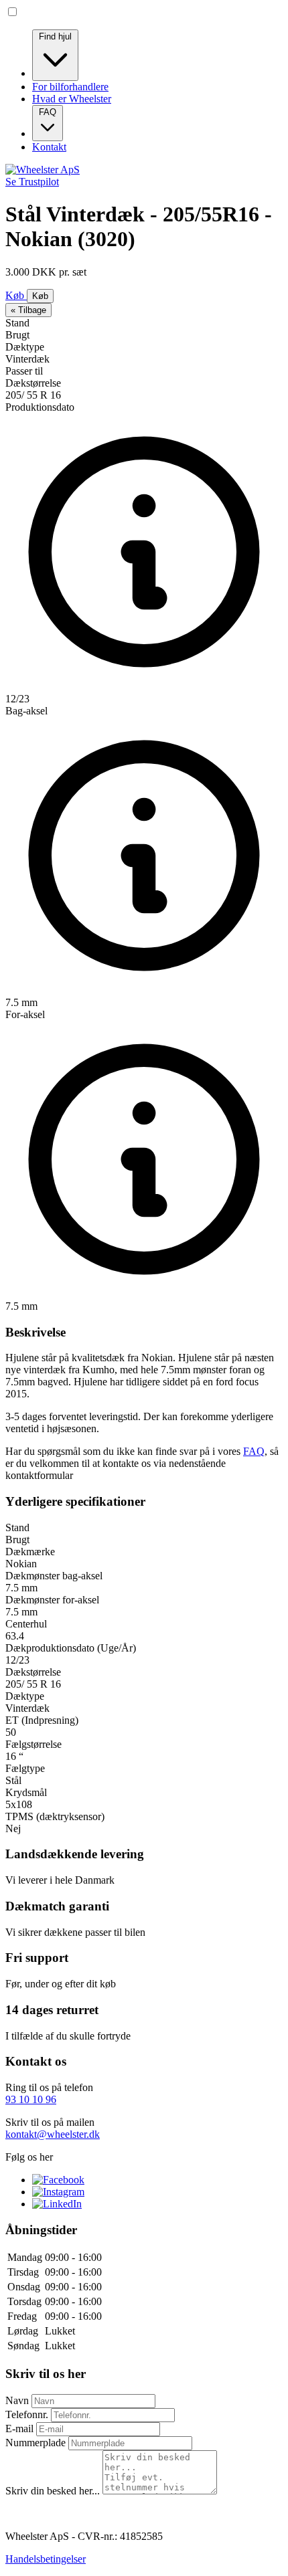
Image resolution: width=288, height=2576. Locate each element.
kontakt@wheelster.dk (53, 2134)
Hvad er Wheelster (72, 99)
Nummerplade (37, 2443)
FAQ (48, 112)
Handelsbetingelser (46, 2559)
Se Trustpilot (32, 182)
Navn (18, 2400)
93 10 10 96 (31, 2099)
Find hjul (55, 36)
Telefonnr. (28, 2414)
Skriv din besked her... (54, 2491)
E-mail (21, 2429)
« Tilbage (28, 310)
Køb (16, 295)
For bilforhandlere (70, 87)
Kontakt (49, 147)
